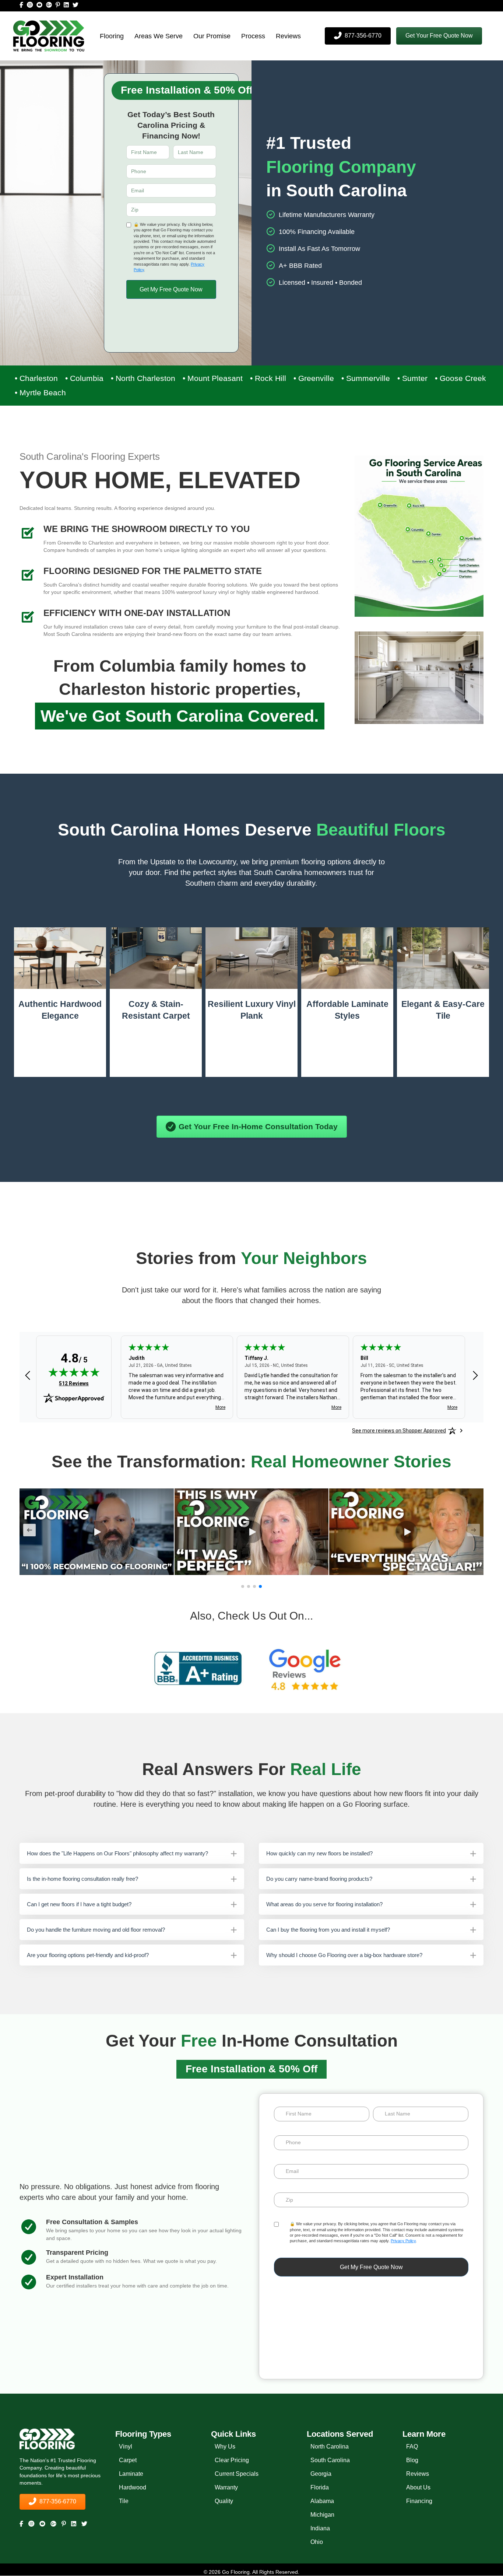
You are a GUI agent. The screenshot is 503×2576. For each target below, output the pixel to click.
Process (253, 36)
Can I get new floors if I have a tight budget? (79, 1905)
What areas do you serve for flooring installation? (324, 1905)
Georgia (321, 2474)
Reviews (288, 36)
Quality (224, 2501)
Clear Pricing (232, 2460)
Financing (419, 2501)
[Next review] (475, 1376)
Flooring (112, 36)
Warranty (226, 2487)
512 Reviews (74, 1383)
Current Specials (237, 2474)
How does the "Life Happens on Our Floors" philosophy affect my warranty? (117, 1854)
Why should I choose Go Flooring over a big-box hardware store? (344, 1955)
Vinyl (126, 2446)
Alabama (322, 2501)
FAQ (412, 2446)
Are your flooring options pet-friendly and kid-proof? (88, 1955)
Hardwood (133, 2487)
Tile (124, 2501)
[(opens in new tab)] (198, 1668)
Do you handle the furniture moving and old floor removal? (96, 1930)
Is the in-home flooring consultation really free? (82, 1879)
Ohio (317, 2542)
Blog (412, 2460)
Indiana (320, 2528)
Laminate (131, 2474)
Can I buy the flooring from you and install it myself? (328, 1930)
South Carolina (330, 2460)
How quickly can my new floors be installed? (319, 1854)
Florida (320, 2487)
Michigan (322, 2515)
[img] (74, 1372)
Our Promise (212, 36)
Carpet (128, 2460)
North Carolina (330, 2446)
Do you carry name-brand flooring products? (319, 1879)
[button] (439, 36)
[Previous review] (28, 1376)
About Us (418, 2487)
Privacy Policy (403, 2241)
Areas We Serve (159, 36)
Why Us (225, 2446)
